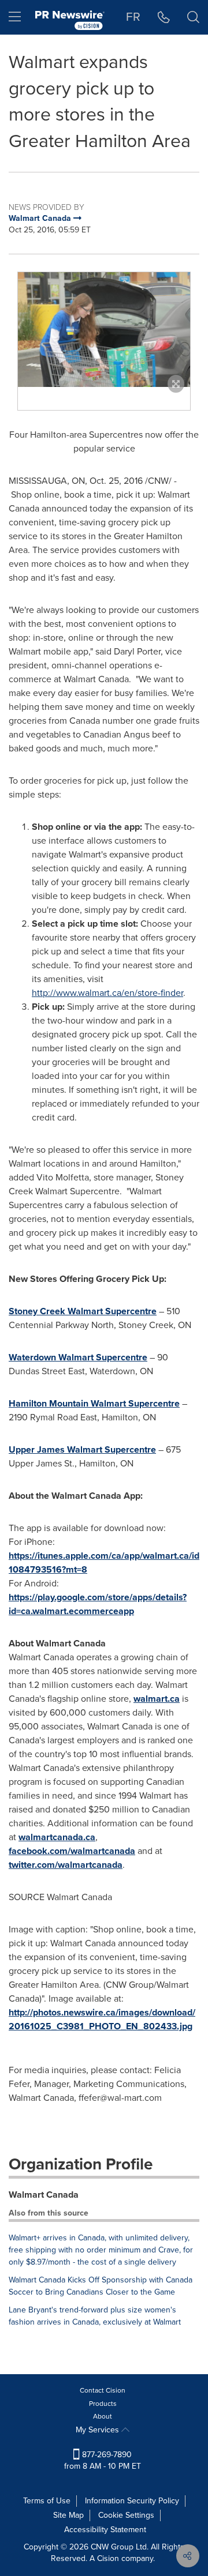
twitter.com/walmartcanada (66, 1865)
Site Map (68, 2515)
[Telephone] (164, 17)
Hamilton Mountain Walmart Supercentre (94, 1403)
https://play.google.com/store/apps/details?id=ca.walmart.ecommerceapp (98, 1604)
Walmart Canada (44, 2195)
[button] (104, 330)
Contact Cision (103, 2390)
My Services (99, 2430)
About (103, 2416)
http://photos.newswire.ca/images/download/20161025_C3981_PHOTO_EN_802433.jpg (102, 2019)
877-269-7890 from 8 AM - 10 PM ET (103, 2460)
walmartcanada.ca (57, 1837)
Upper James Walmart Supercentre (82, 1449)
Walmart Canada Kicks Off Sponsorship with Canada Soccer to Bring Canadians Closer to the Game (101, 2286)
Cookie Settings (126, 2515)
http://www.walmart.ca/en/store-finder (107, 993)
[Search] (193, 17)
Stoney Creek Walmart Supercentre (83, 1311)
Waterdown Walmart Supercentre (78, 1357)
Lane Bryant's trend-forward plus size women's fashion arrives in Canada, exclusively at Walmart (95, 2316)
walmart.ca (157, 1699)
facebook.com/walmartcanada (72, 1851)
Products (103, 2404)
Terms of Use (47, 2501)
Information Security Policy (132, 2501)
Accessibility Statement (105, 2530)
